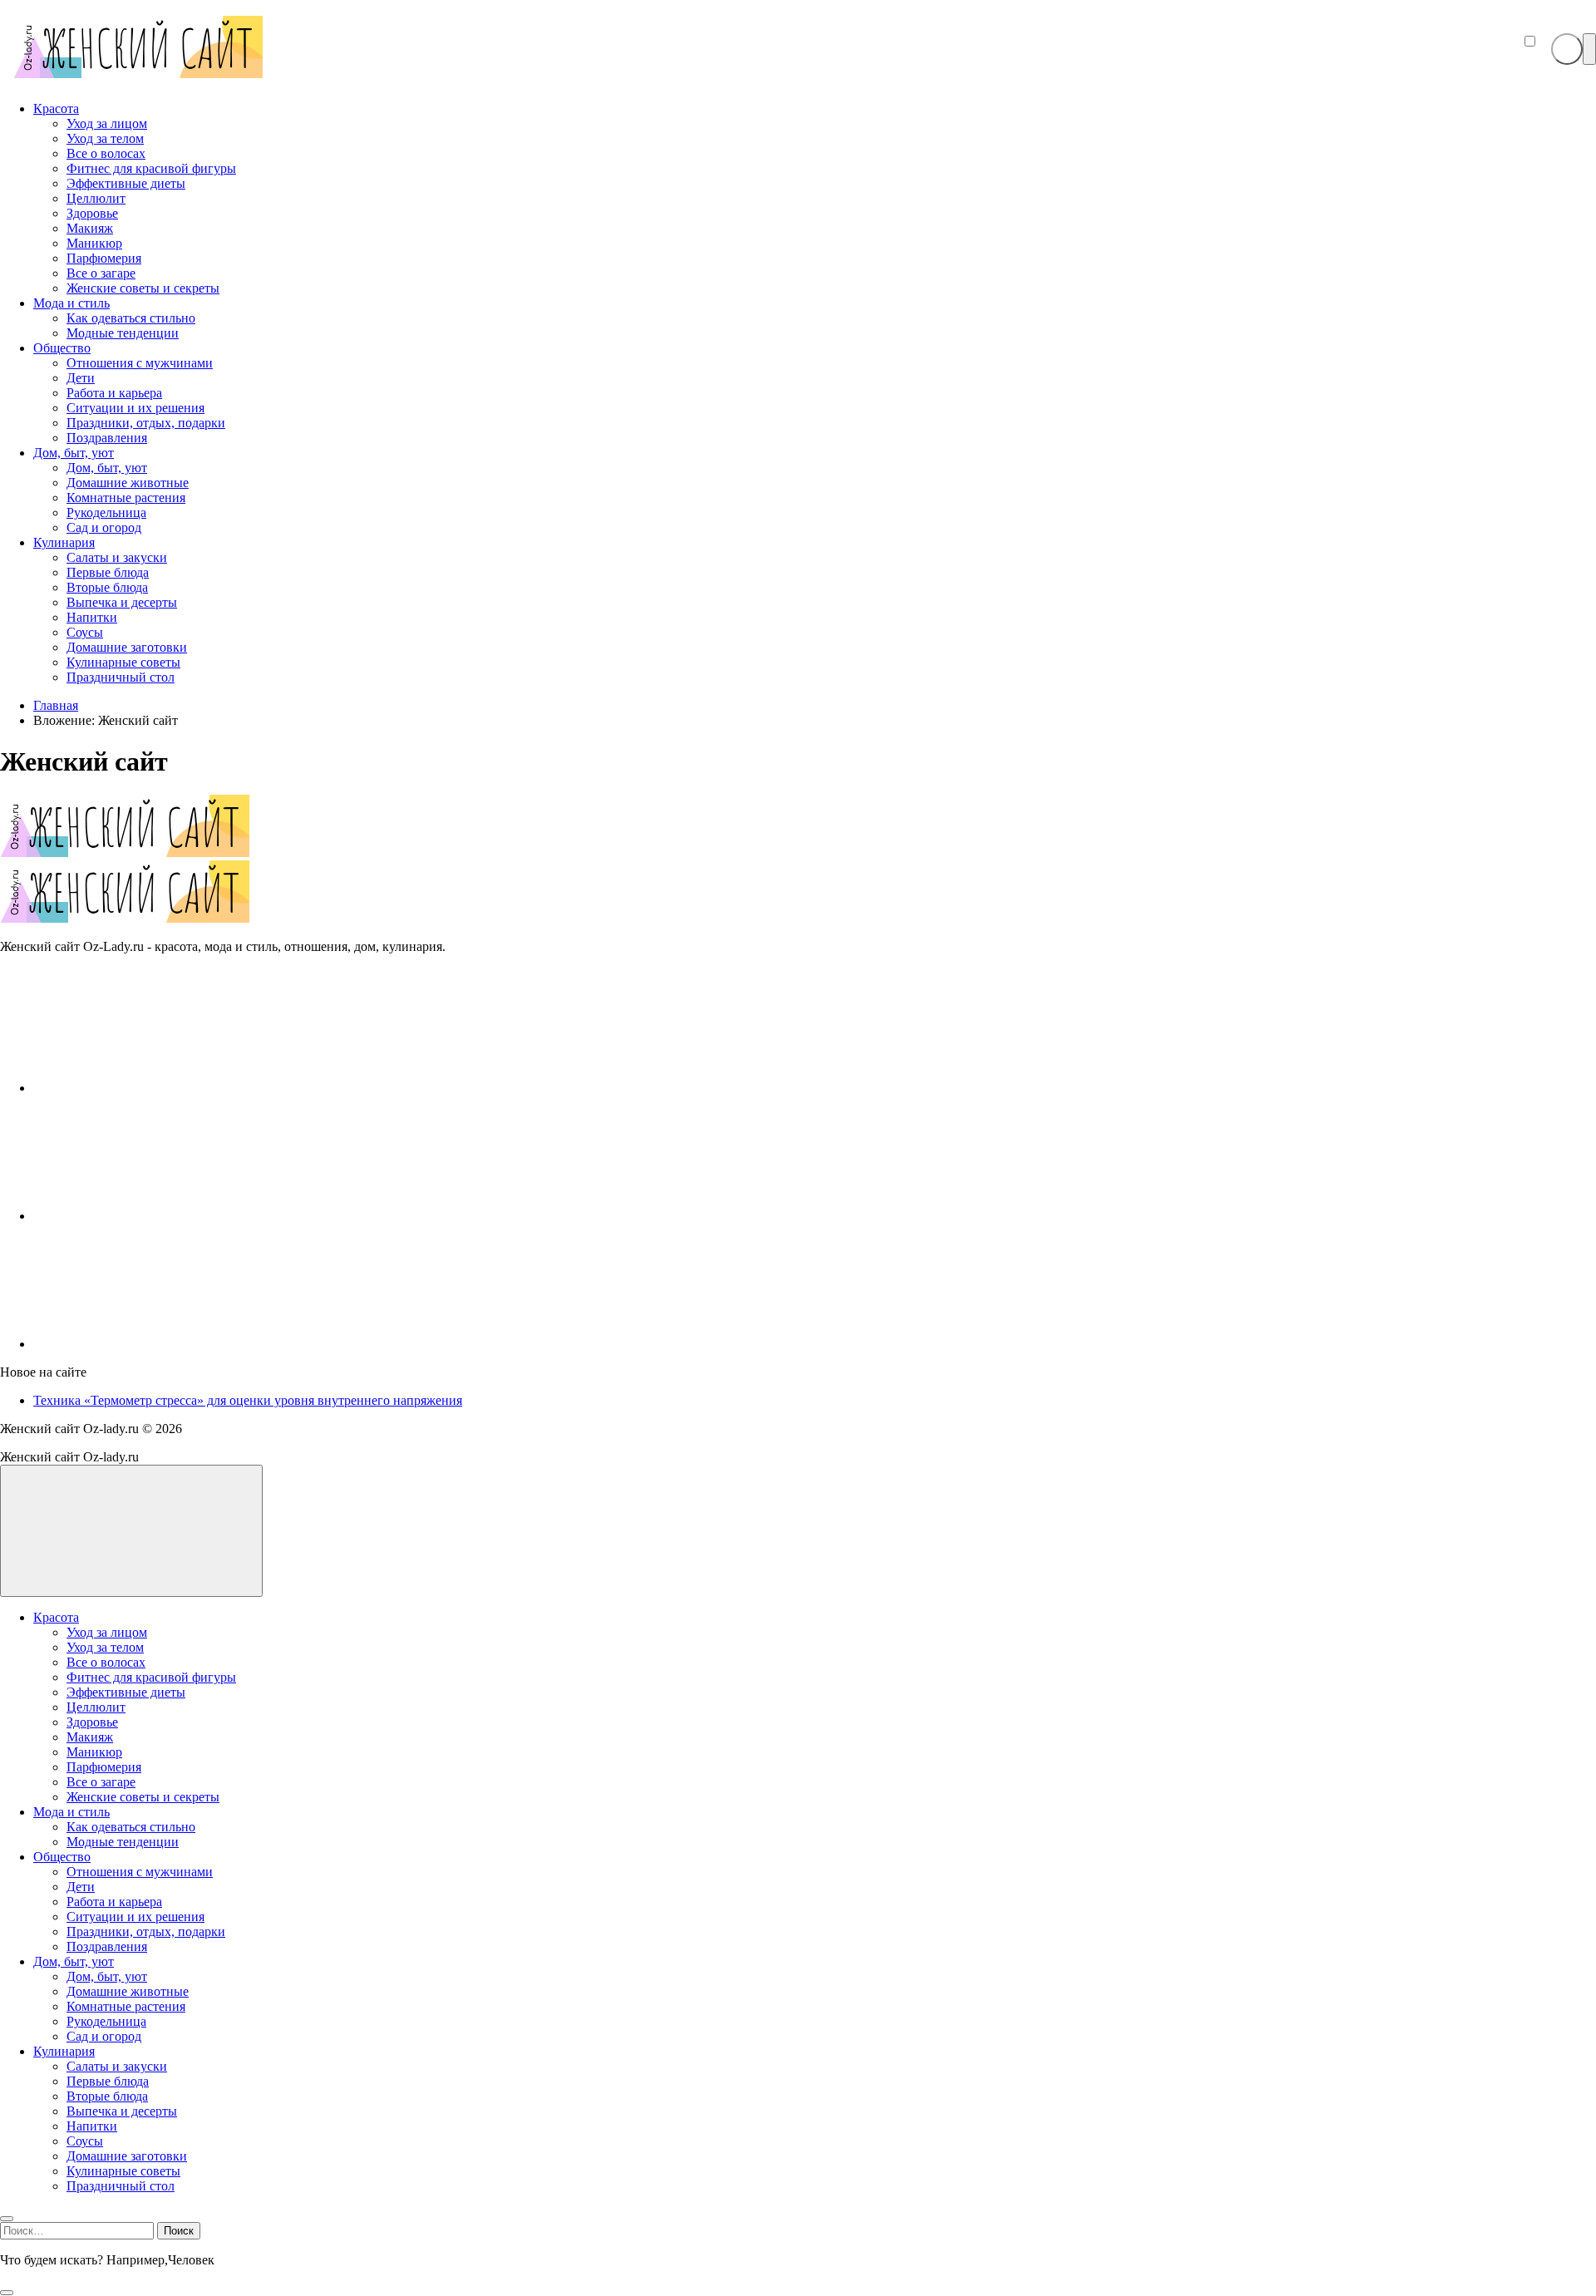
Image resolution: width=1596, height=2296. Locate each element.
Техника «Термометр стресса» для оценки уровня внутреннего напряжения (248, 1400)
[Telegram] (158, 1344)
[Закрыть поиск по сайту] (7, 2293)
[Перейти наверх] (131, 1531)
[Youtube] (158, 1216)
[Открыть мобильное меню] (1589, 49)
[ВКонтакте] (158, 1088)
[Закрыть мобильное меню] (7, 2219)
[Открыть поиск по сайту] (1567, 49)
